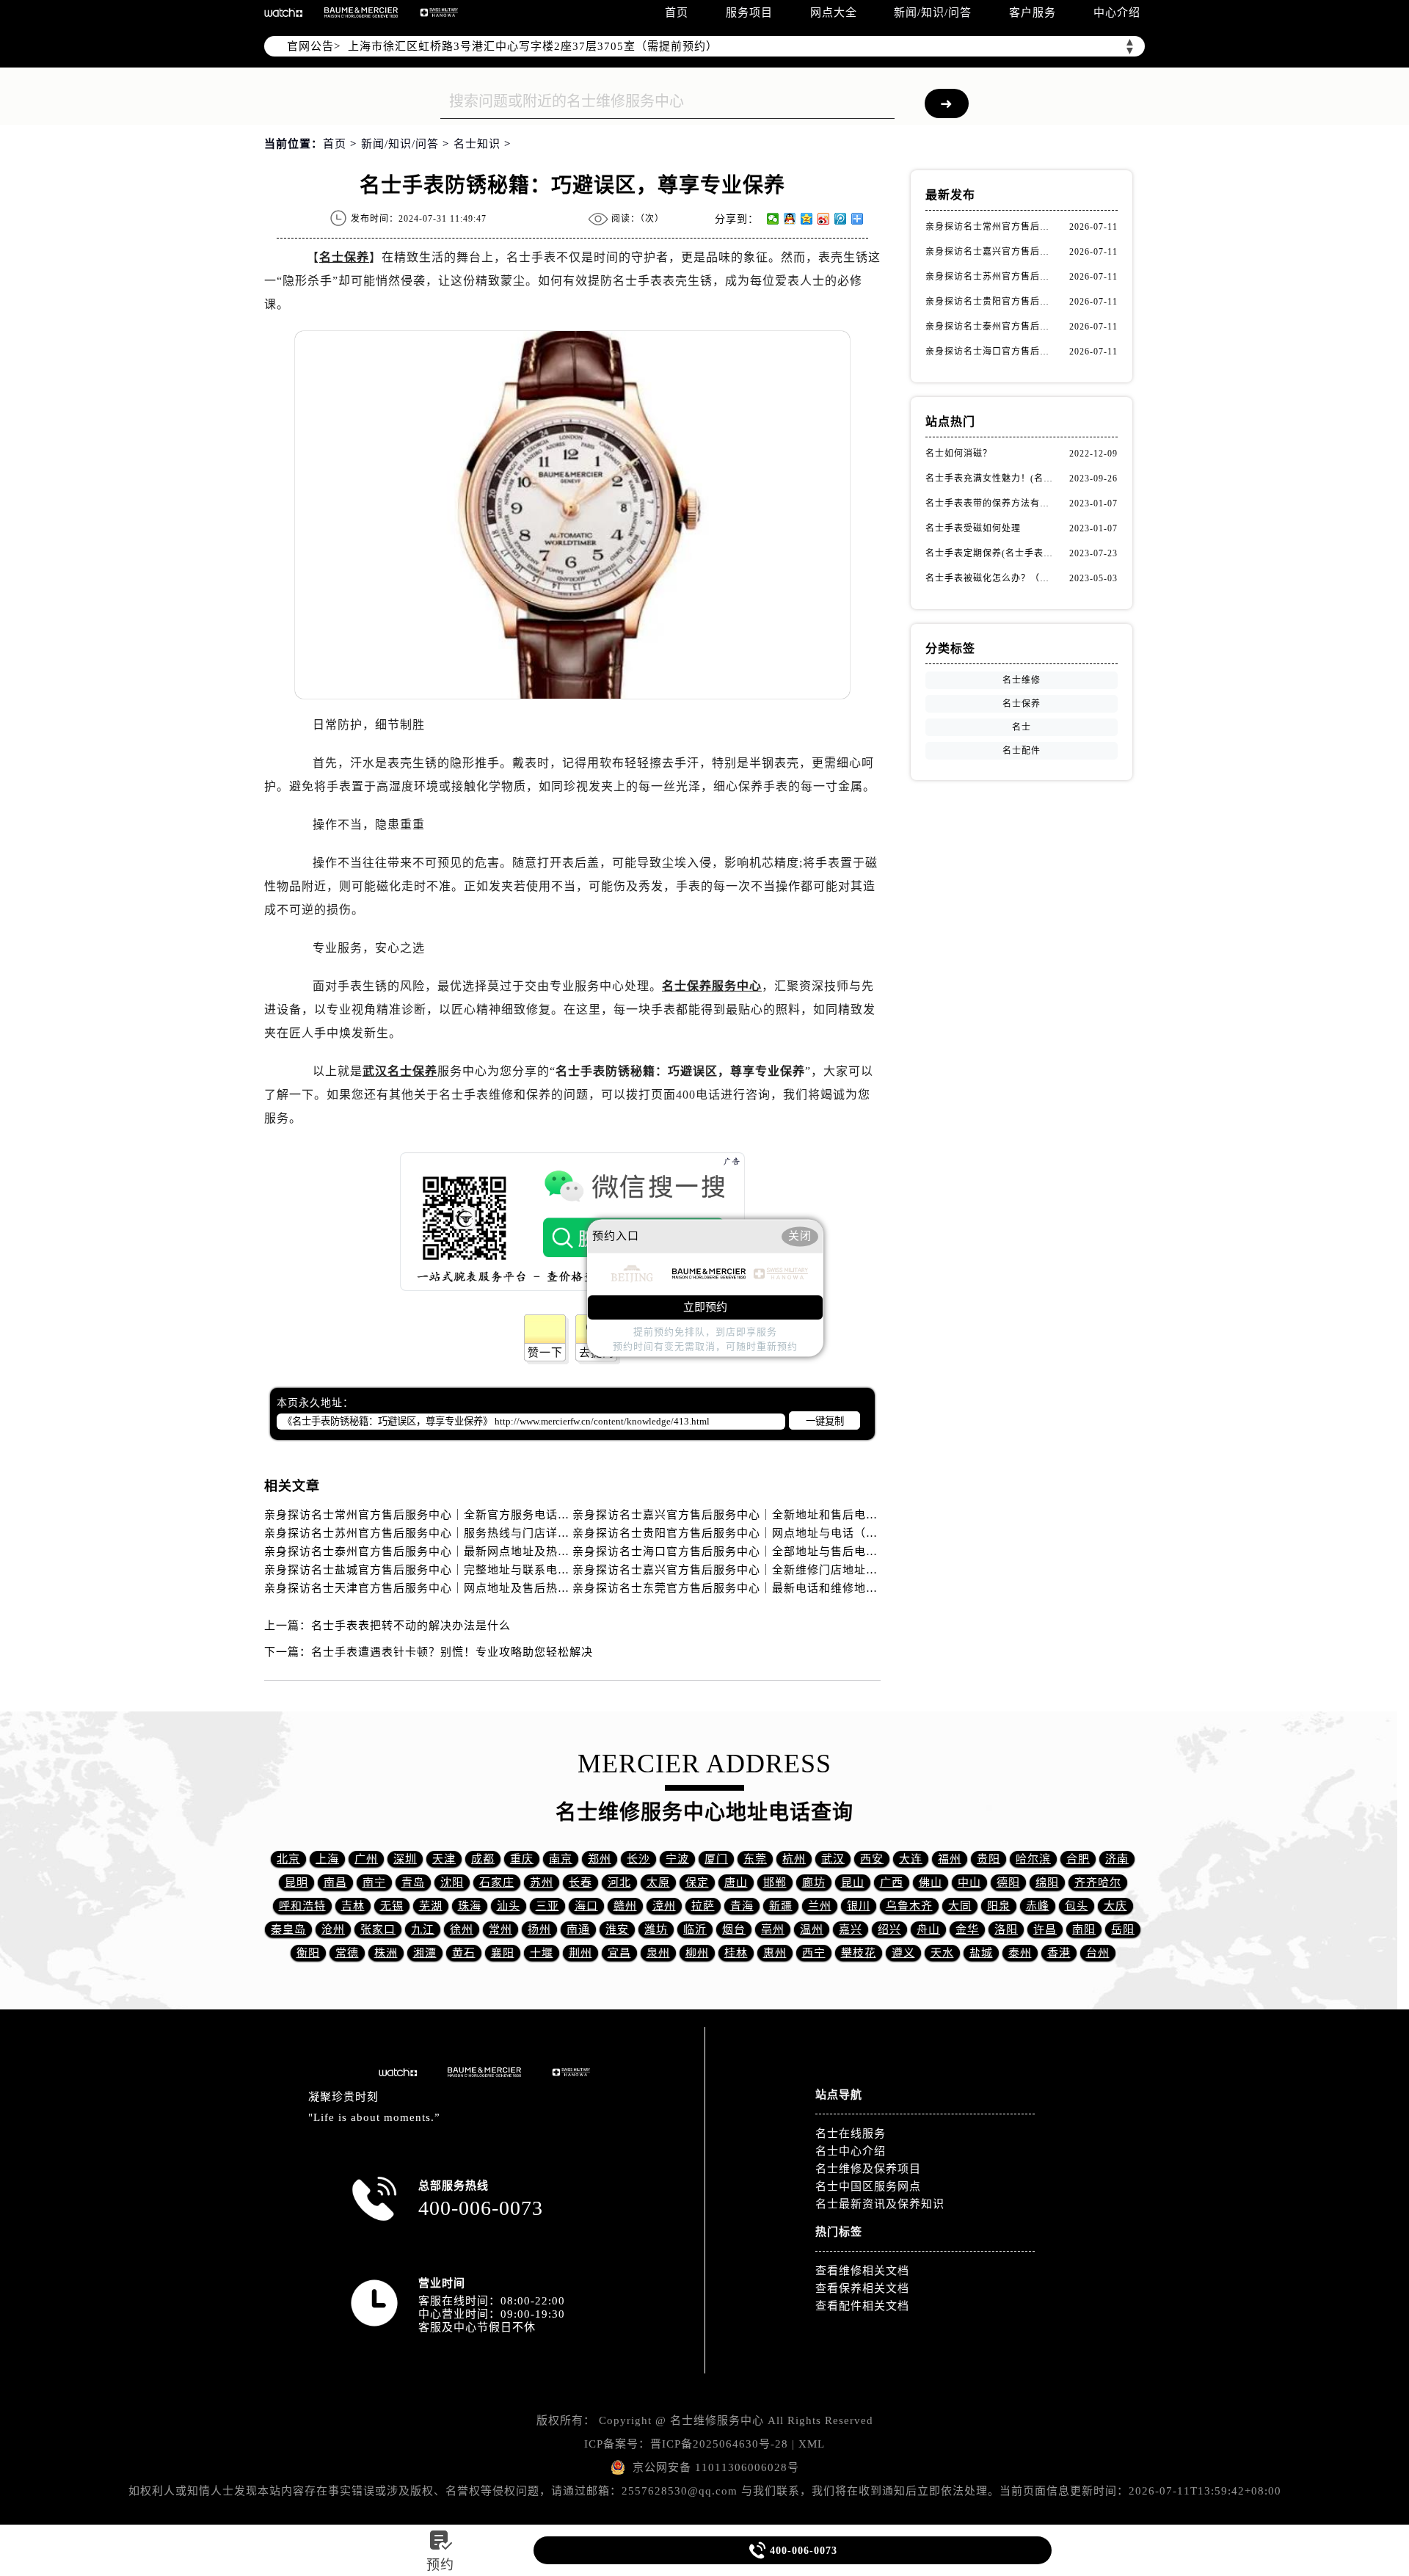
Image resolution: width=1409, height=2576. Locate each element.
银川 (859, 1906)
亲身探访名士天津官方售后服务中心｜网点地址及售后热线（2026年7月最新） (469, 1588)
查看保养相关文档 (862, 2288)
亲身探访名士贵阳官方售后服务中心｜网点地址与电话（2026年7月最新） (765, 1533)
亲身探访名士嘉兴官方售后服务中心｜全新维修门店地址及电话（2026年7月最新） (789, 1570)
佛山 (931, 1882)
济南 (1117, 1859)
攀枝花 (859, 1953)
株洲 (386, 1953)
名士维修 (1022, 680)
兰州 (820, 1906)
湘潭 (425, 1953)
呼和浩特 (302, 1906)
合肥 (1078, 1859)
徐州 (462, 1929)
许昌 (1045, 1929)
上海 (327, 1859)
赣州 (625, 1906)
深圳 (405, 1859)
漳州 (664, 1906)
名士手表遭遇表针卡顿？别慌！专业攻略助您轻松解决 (452, 1652)
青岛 (413, 1882)
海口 (586, 1906)
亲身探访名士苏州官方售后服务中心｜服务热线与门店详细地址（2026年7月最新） (480, 1533)
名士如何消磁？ (959, 454)
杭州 (794, 1859)
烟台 (734, 1929)
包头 (1077, 1906)
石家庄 (497, 1882)
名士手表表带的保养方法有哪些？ (991, 503)
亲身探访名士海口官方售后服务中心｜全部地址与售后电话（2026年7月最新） (777, 1551)
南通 (578, 1929)
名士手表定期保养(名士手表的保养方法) (991, 553)
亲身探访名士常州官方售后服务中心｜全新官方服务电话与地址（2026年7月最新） (480, 1515)
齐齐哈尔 (1098, 1882)
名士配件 (1022, 751)
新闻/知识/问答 (933, 12)
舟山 (928, 1929)
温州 (812, 1929)
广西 (892, 1882)
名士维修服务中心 (717, 2420)
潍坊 (656, 1929)
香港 (1059, 1953)
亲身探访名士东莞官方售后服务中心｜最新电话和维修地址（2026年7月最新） (777, 1588)
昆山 (853, 1882)
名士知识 (477, 144)
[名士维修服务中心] (361, 12)
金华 (967, 1929)
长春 (580, 1882)
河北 (619, 1882)
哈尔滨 (1033, 1859)
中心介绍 (1117, 12)
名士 (1022, 727)
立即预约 (705, 1308)
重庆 (522, 1859)
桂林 (736, 1953)
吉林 (353, 1906)
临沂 (695, 1929)
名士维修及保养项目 (868, 2169)
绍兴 (889, 1929)
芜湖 (431, 1906)
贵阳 (989, 1859)
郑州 (600, 1859)
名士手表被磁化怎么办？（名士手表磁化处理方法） (991, 578)
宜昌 (619, 1953)
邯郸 (775, 1882)
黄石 (464, 1953)
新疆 (781, 1906)
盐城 (981, 1953)
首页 (677, 12)
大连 (911, 1859)
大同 (960, 1906)
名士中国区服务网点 (868, 2186)
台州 (1098, 1953)
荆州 (580, 1953)
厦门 (716, 1859)
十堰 (542, 1953)
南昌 (335, 1882)
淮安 (617, 1929)
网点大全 (834, 12)
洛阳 (1006, 1929)
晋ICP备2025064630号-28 (719, 2444)
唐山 (736, 1882)
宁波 (677, 1859)
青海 (742, 1906)
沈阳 (452, 1882)
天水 (942, 1953)
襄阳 (503, 1953)
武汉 (833, 1859)
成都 (483, 1859)
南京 (561, 1859)
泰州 (1020, 1953)
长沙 (638, 1859)
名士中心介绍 (851, 2151)
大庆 (1115, 1906)
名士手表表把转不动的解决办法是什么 (411, 1626)
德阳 (1008, 1882)
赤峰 (1038, 1906)
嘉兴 (851, 1929)
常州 (500, 1929)
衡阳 (308, 1953)
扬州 (539, 1929)
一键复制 (825, 1421)
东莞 (755, 1859)
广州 (366, 1859)
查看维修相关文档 (862, 2271)
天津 (444, 1859)
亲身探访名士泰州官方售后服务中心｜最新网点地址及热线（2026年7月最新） (469, 1551)
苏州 (542, 1882)
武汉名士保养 (400, 1071)
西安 (872, 1859)
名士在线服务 (851, 2133)
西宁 (814, 1953)
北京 (288, 1859)
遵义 (903, 1953)
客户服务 (1033, 12)
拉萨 (703, 1906)
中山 (969, 1882)
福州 (950, 1859)
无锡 (392, 1906)
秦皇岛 (288, 1929)
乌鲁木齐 (909, 1906)
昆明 (296, 1882)
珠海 (470, 1906)
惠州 (775, 1953)
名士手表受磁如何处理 (973, 528)
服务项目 (749, 12)
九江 (423, 1929)
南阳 (1084, 1929)
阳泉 (999, 1906)
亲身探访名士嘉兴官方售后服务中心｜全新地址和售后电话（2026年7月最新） (777, 1515)
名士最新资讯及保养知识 (880, 2204)
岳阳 (1123, 1929)
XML (812, 2444)
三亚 (547, 1906)
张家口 (378, 1929)
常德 (347, 1953)
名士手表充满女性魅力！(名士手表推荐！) (991, 479)
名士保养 (344, 257)
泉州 (658, 1953)
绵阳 (1047, 1882)
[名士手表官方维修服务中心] (283, 12)
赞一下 (545, 1353)
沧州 (333, 1929)
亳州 (773, 1929)
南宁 (374, 1882)
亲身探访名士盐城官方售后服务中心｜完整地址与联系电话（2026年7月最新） (469, 1570)
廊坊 (814, 1882)
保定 (697, 1882)
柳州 (697, 1953)
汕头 (509, 1906)
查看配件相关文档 (862, 2306)
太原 (658, 1882)
